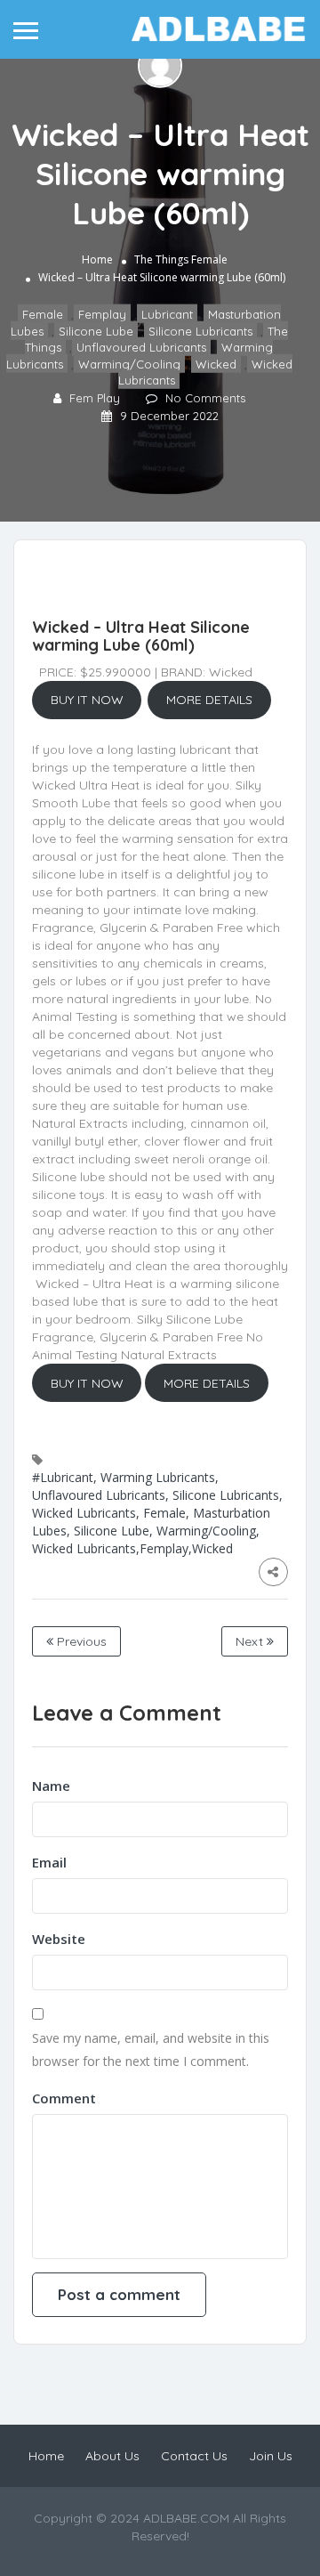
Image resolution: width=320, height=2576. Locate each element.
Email (49, 1862)
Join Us (271, 2456)
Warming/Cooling (129, 364)
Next (251, 1641)
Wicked (216, 364)
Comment (64, 2098)
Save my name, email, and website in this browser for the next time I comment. (151, 2049)
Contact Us (194, 2456)
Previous (80, 1641)
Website (59, 1939)
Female (209, 259)
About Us (112, 2456)
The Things (161, 259)
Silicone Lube (96, 331)
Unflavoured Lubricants (141, 347)
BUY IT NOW (87, 700)
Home (97, 259)
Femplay (102, 314)
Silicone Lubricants (200, 331)
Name (51, 1786)
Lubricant (167, 314)
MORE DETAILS (209, 700)
